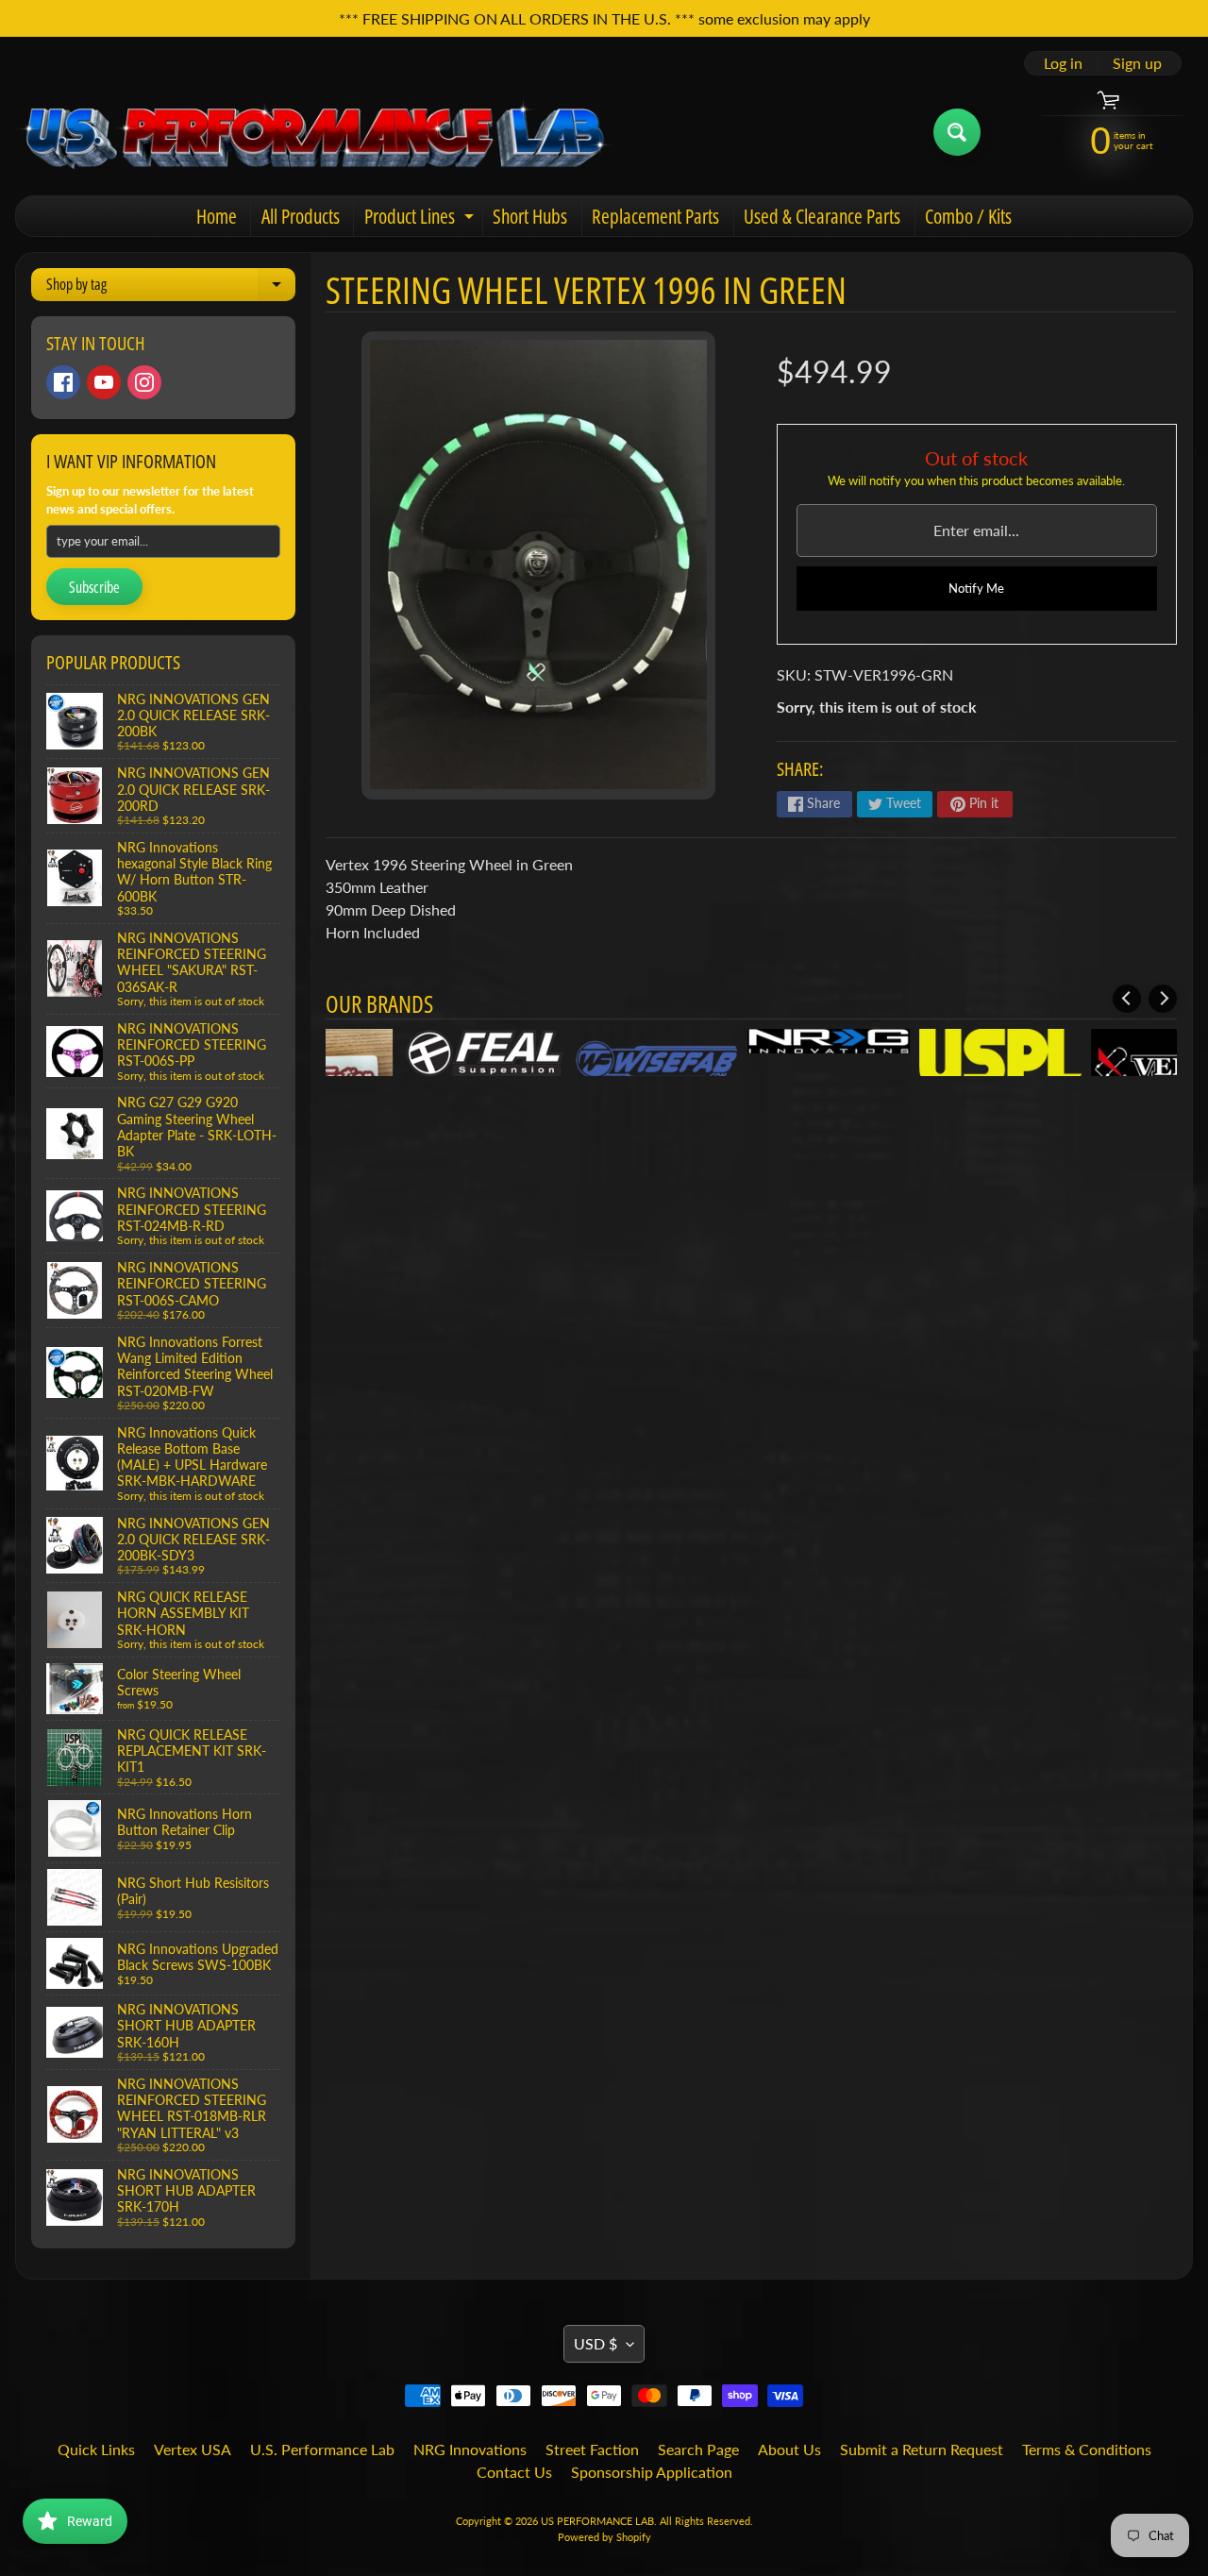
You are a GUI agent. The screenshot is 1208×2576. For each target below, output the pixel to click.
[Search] (957, 132)
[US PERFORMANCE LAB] (315, 132)
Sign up (1137, 63)
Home (217, 216)
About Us (789, 2449)
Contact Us (514, 2472)
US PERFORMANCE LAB (597, 2521)
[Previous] (1127, 999)
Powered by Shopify (604, 2537)
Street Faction (592, 2449)
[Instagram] (144, 382)
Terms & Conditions (1087, 2449)
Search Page (698, 2449)
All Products (301, 216)
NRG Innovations (470, 2449)
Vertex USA (193, 2449)
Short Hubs (530, 216)
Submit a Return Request (922, 2449)
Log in (1063, 63)
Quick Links (96, 2449)
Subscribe (94, 587)
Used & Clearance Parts (822, 216)
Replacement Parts (655, 216)
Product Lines (421, 219)
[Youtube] (104, 382)
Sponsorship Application (652, 2472)
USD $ (596, 2343)
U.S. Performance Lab (322, 2449)
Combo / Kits (968, 216)
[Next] (1163, 999)
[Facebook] (63, 382)
